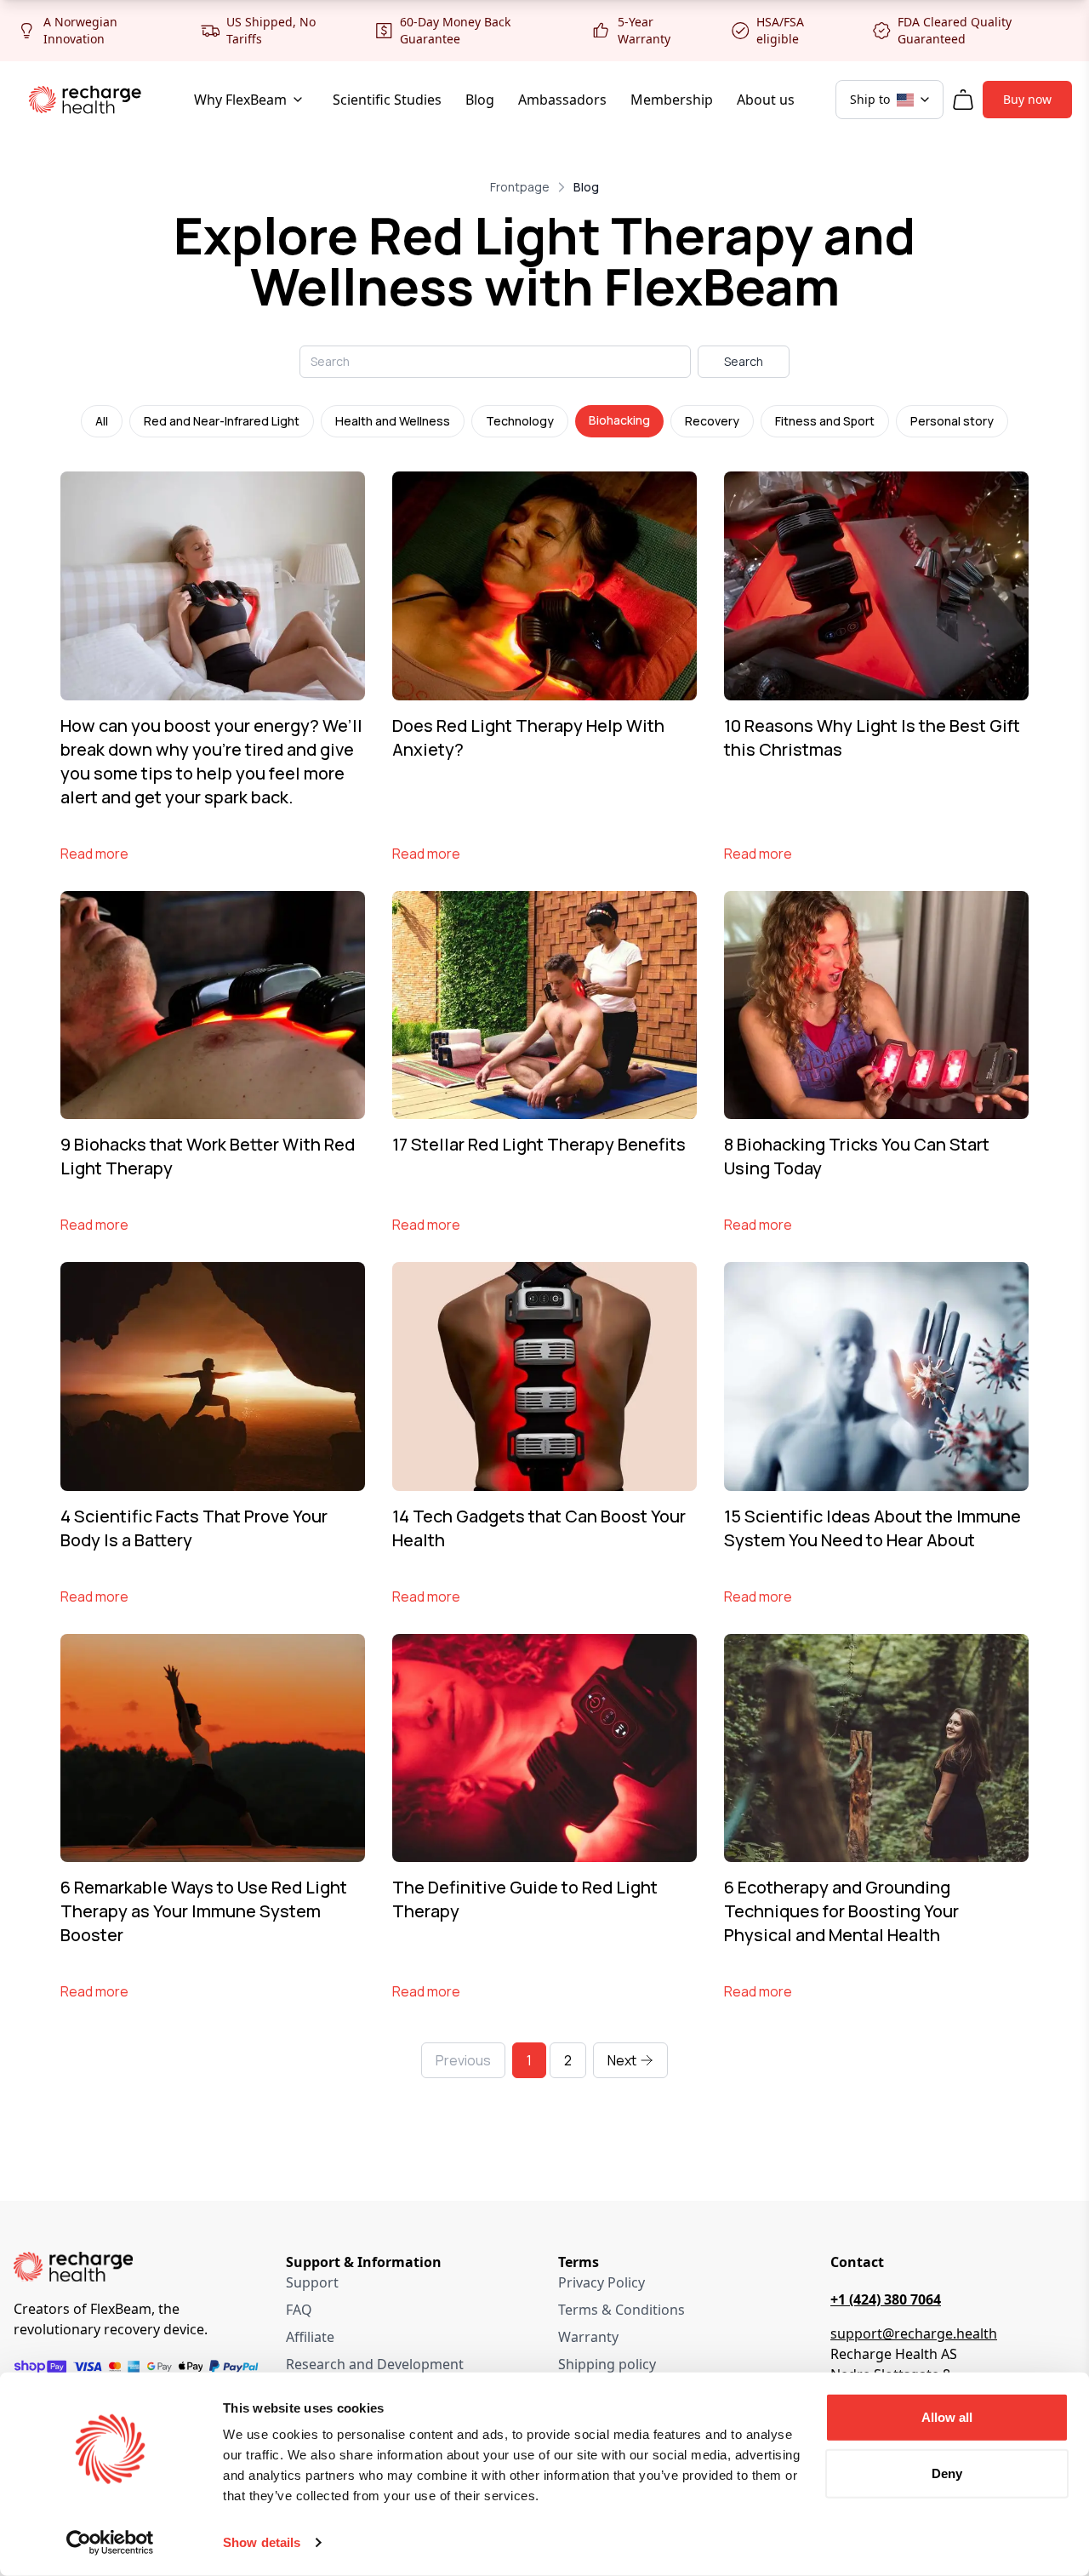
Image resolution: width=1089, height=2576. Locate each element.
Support (312, 2282)
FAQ (299, 2310)
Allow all (947, 2417)
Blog (480, 100)
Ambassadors (562, 100)
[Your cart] (963, 100)
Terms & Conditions (621, 2310)
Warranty (588, 2337)
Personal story (952, 421)
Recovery (712, 421)
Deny (947, 2473)
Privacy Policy (602, 2282)
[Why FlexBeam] (298, 100)
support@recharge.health (914, 2333)
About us (766, 100)
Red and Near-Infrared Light (222, 421)
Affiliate (310, 2337)
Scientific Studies (387, 100)
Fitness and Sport (825, 421)
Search (744, 361)
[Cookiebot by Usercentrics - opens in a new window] (110, 2543)
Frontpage (520, 187)
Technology (520, 421)
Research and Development (375, 2364)
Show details (262, 2542)
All (102, 421)
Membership (672, 100)
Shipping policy (607, 2364)
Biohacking (619, 420)
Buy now (1027, 99)
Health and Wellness (393, 421)
